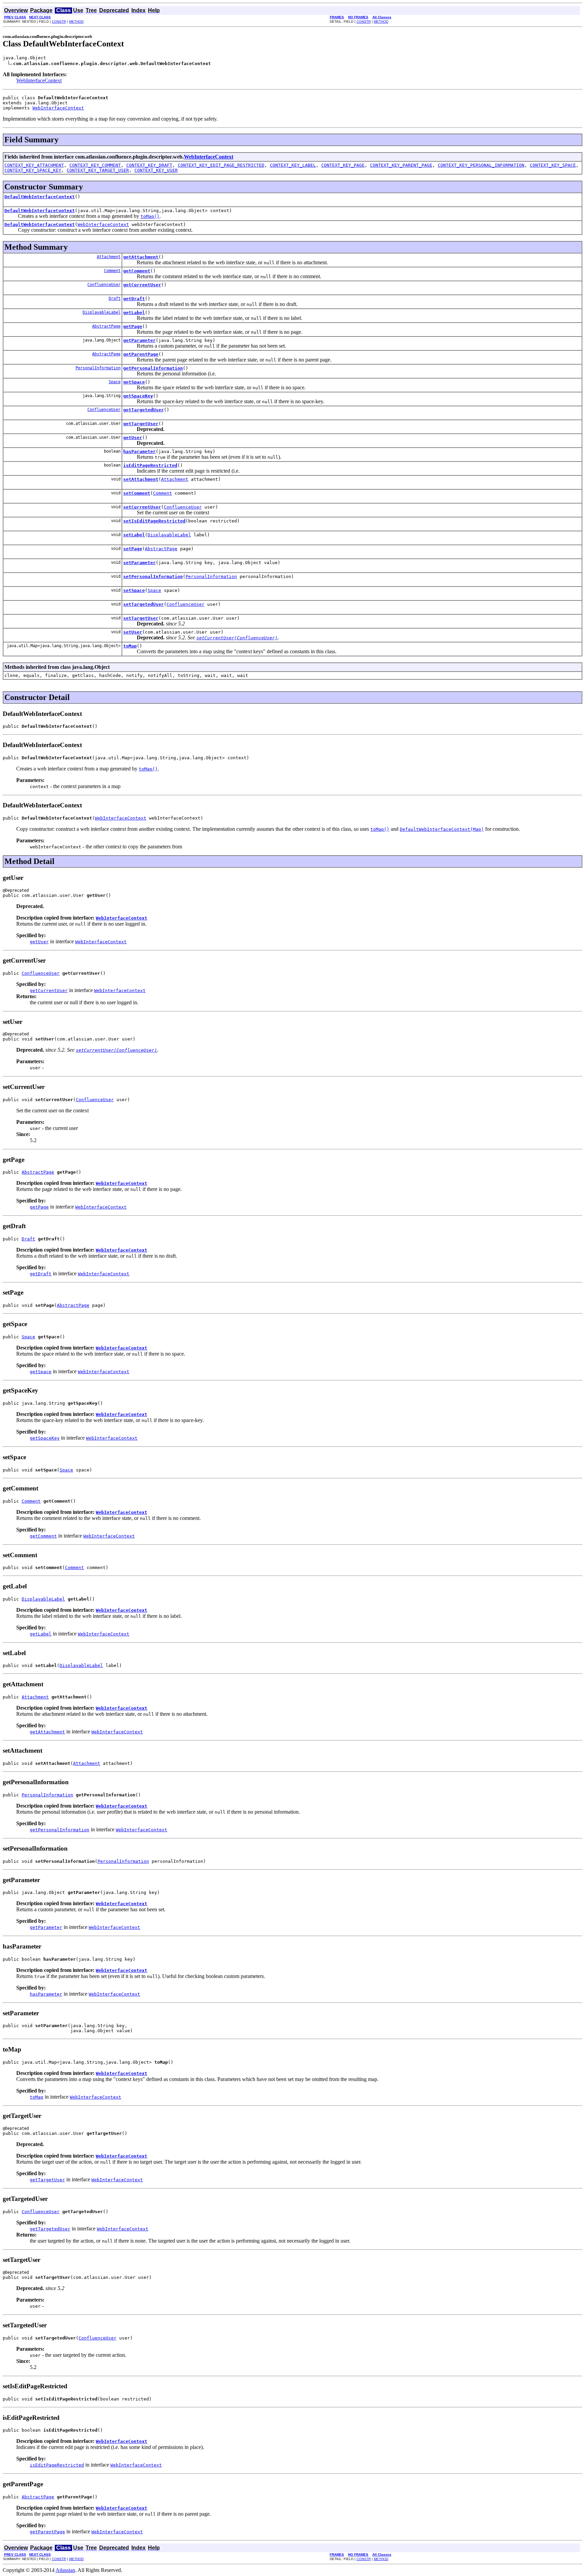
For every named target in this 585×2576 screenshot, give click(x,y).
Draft (115, 298)
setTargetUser (141, 618)
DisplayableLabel (102, 312)
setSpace (134, 590)
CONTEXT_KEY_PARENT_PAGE (401, 165)
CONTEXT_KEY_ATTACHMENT (34, 165)
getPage (133, 326)
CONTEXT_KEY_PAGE (343, 165)
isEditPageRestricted (150, 465)
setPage (133, 549)
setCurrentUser (142, 507)
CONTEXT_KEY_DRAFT (149, 165)
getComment (137, 271)
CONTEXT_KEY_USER (156, 170)
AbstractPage (106, 326)
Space (115, 382)
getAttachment (141, 257)
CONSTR (59, 22)
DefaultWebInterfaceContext (40, 197)
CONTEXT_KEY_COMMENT (95, 165)
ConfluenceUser (104, 285)
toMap (130, 646)
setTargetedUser (144, 604)
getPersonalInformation (153, 368)
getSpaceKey (138, 396)
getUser (133, 438)
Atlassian (65, 2570)
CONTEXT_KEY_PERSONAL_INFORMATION (481, 165)
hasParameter (139, 451)
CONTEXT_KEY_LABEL (293, 165)
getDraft (134, 299)
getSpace (134, 382)
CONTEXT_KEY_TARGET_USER (98, 170)
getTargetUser (141, 424)
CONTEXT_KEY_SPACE (553, 165)
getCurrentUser (142, 285)
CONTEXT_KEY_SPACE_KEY (33, 170)
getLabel (134, 313)
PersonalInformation (98, 368)
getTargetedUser (144, 410)
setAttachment (141, 479)
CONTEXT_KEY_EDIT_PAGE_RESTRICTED (221, 165)
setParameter (139, 563)
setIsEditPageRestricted (154, 521)
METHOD (76, 22)
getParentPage (141, 354)
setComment (137, 493)
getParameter (139, 340)
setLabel (134, 535)
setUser (133, 632)
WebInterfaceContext (39, 80)
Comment (112, 271)
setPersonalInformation (153, 576)
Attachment (109, 257)
